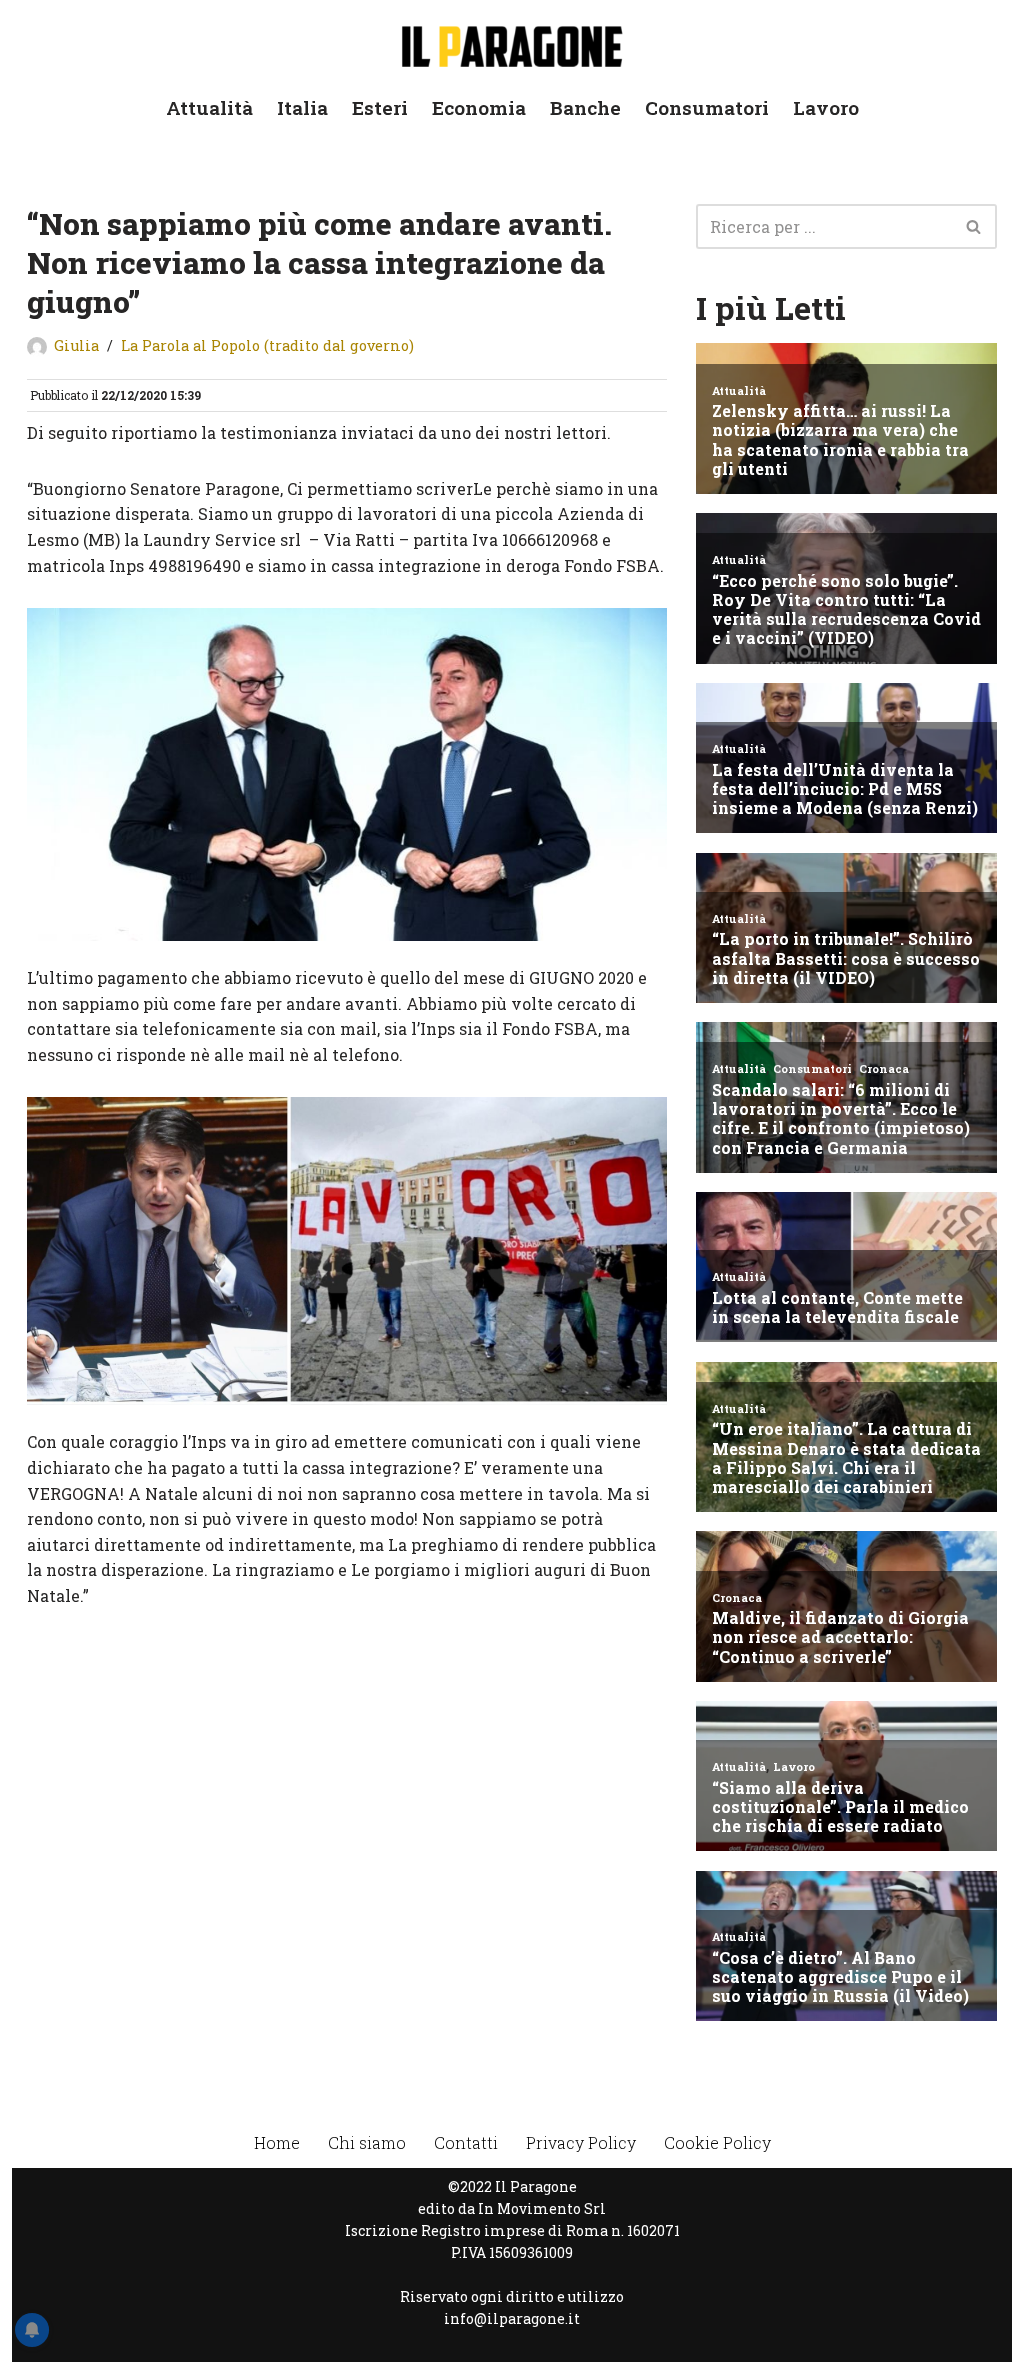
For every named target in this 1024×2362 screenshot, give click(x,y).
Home (277, 2142)
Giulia (76, 345)
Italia (302, 107)
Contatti (466, 2142)
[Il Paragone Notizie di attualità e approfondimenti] (512, 42)
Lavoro (826, 107)
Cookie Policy (717, 2142)
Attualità (209, 107)
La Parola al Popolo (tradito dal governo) (267, 345)
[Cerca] (974, 226)
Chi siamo (367, 2142)
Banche (585, 107)
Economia (479, 107)
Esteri (380, 107)
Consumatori (707, 107)
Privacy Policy (581, 2142)
